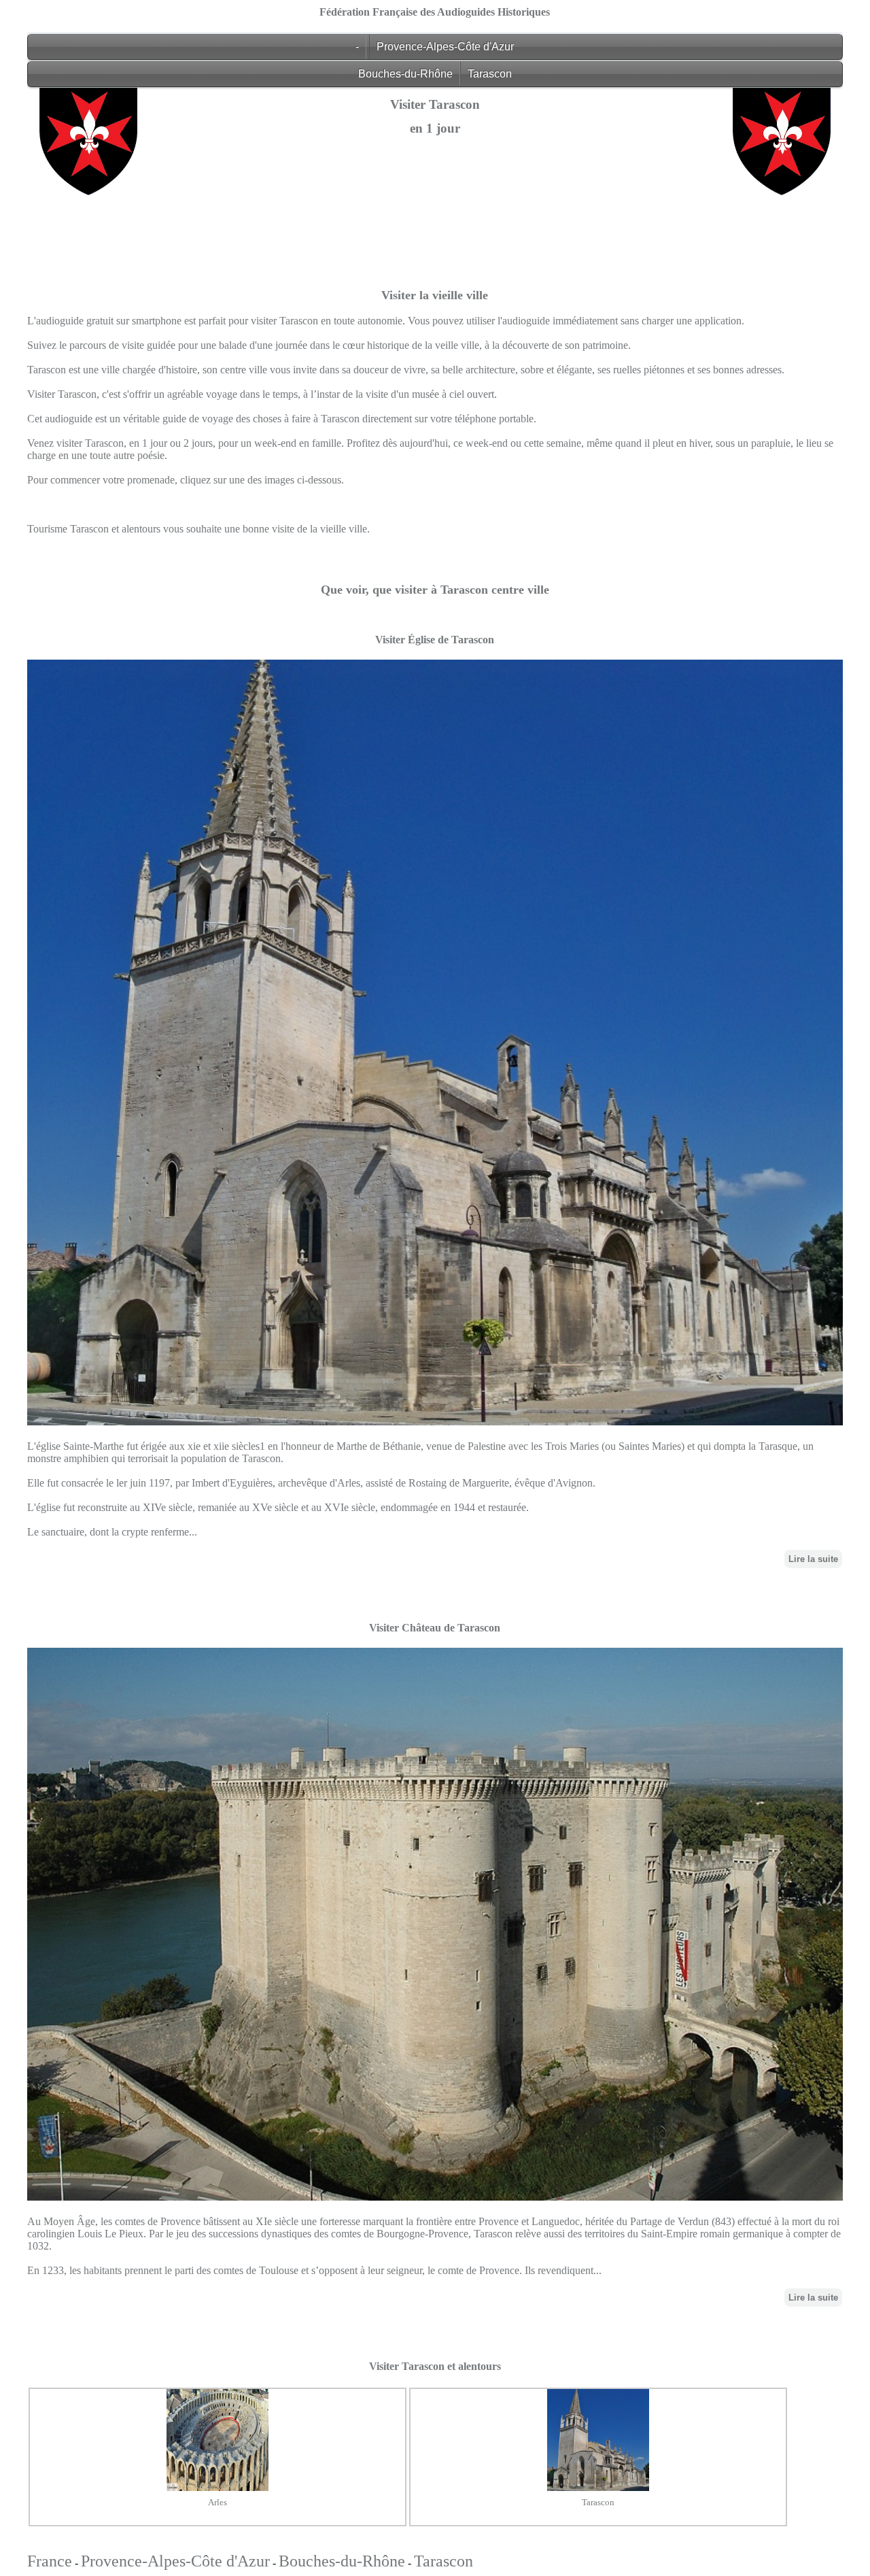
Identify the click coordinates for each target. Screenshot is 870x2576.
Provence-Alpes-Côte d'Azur (445, 47)
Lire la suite (813, 1559)
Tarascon (490, 74)
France (50, 2561)
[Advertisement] (435, 296)
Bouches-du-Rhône (405, 74)
